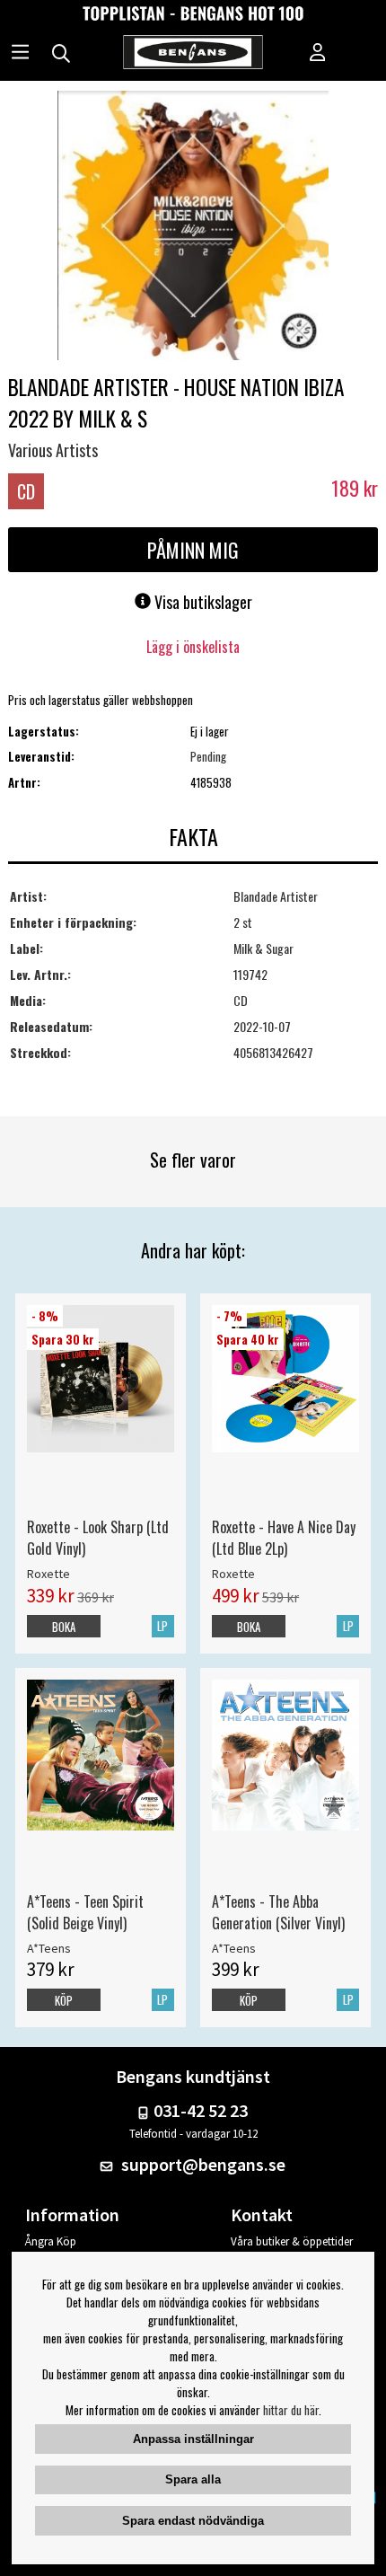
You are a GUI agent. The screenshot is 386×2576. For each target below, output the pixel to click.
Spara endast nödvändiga (193, 2521)
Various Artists (53, 450)
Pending (208, 756)
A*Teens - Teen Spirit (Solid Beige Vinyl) (85, 1912)
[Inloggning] (318, 54)
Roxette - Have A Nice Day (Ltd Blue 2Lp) (284, 1538)
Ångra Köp (51, 2241)
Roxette (48, 1574)
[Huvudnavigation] (20, 54)
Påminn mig (193, 550)
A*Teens (49, 1948)
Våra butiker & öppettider (292, 2241)
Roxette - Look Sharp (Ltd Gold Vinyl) (98, 1538)
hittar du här (291, 2410)
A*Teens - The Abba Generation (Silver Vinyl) (278, 1912)
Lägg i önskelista (193, 647)
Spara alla (193, 2479)
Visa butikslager (202, 602)
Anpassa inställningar (193, 2439)
